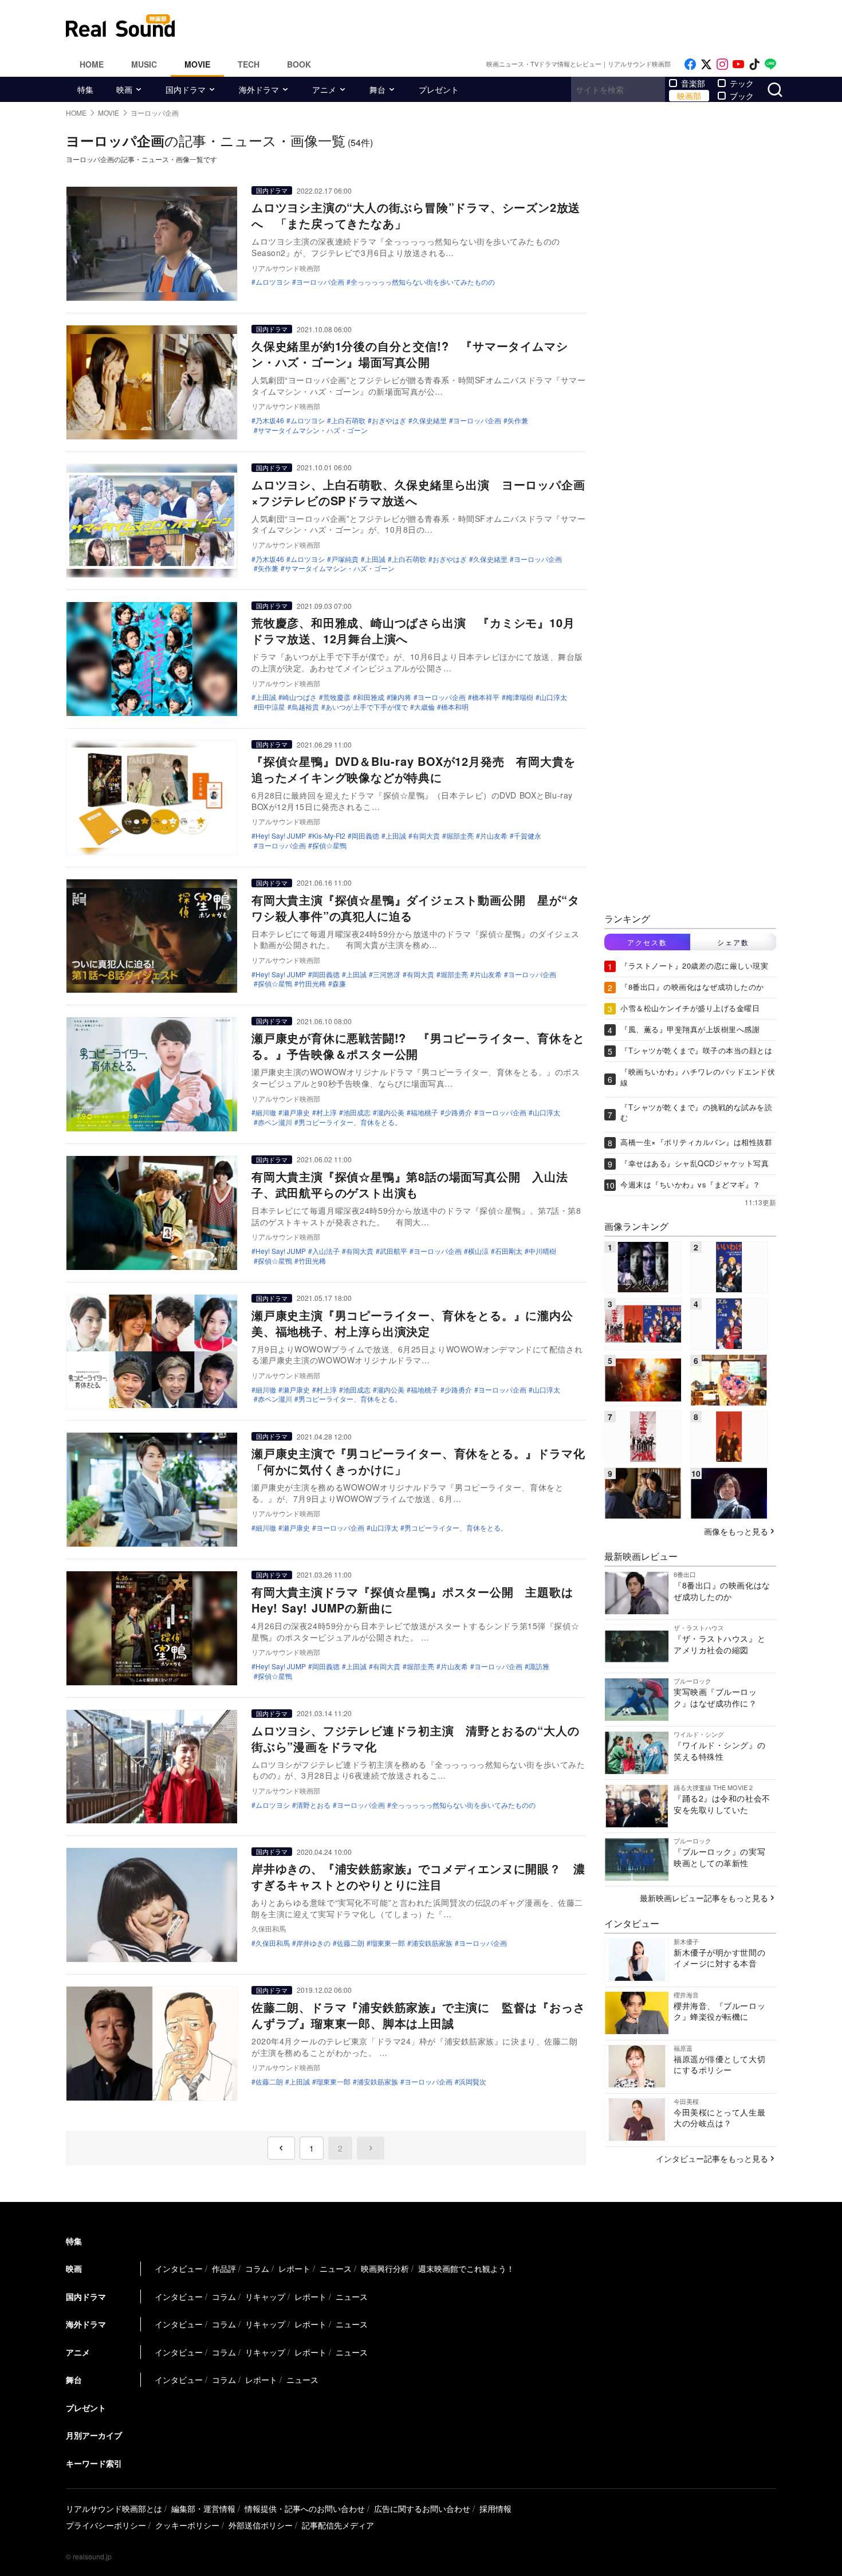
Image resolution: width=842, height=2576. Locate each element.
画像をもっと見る (736, 1531)
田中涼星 (272, 707)
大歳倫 (424, 707)
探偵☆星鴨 (329, 845)
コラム (257, 2268)
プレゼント (439, 89)
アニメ (324, 89)
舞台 (377, 89)
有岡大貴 (426, 836)
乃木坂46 (270, 420)
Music (144, 64)
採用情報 (495, 2508)
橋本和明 (455, 707)
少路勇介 (458, 1112)
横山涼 (478, 1251)
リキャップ (265, 2296)
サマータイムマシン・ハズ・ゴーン (313, 430)
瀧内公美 (391, 1112)
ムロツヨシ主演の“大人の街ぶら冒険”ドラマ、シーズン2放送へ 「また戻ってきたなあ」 (416, 215)
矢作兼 (518, 420)
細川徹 (266, 1112)
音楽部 (693, 83)
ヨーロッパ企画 (320, 282)
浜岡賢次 (473, 2082)
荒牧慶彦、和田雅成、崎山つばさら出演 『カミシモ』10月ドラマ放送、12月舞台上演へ (413, 630)
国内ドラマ (186, 89)
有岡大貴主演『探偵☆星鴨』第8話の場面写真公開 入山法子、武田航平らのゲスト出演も (410, 1184)
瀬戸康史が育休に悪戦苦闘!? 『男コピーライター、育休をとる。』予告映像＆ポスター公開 (418, 1046)
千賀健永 (528, 836)
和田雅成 (371, 697)
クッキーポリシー (187, 2525)
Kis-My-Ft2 (329, 836)
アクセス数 (647, 942)
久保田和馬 (273, 1943)
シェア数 (733, 942)
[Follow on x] (706, 64)
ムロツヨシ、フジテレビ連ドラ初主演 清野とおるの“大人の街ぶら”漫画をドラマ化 (415, 1738)
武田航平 (394, 1251)
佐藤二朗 (351, 1943)
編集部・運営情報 (203, 2508)
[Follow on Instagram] (722, 64)
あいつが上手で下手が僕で (367, 707)
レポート (294, 2268)
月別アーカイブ (94, 2435)
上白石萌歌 (348, 420)
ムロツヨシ (273, 282)
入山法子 (326, 1251)
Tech (249, 64)
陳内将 (401, 697)
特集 (85, 89)
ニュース (336, 2268)
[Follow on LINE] (770, 64)
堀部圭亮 (460, 836)
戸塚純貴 (345, 559)
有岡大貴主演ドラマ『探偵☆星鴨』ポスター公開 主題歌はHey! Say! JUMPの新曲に (412, 1600)
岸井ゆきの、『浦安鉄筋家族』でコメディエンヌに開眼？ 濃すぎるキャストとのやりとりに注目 (418, 1876)
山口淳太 (553, 697)
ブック (742, 96)
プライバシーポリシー (106, 2525)
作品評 (224, 2268)
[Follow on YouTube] (738, 64)
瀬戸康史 (296, 1112)
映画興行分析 (385, 2268)
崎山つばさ (300, 697)
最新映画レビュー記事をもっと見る (704, 1898)
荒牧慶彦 (337, 697)
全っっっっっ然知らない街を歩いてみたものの (423, 282)
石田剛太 (509, 1251)
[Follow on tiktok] (754, 64)
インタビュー (179, 2268)
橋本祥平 (486, 697)
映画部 (689, 96)
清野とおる (313, 1805)
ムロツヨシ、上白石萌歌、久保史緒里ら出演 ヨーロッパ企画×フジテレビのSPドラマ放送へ (418, 492)
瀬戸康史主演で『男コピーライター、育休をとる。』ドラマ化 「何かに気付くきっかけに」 (424, 1461)
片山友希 (494, 836)
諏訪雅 (539, 1666)
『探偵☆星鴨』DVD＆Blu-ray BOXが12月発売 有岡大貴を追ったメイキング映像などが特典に (414, 769)
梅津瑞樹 (520, 697)
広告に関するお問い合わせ (422, 2508)
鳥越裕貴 (305, 707)
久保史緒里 (430, 420)
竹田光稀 (312, 984)
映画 (124, 89)
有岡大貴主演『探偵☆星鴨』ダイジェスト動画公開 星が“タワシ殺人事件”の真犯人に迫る (415, 908)
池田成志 (357, 1112)
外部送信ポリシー (261, 2525)
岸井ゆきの (313, 1943)
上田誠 (375, 559)
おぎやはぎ (389, 420)
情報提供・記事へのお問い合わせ (305, 2508)
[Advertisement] (498, 26)
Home (92, 64)
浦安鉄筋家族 (432, 1943)
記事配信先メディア (338, 2525)
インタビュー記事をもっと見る (712, 2158)
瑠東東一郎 (388, 1943)
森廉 (339, 984)
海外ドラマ (259, 89)
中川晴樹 (542, 1251)
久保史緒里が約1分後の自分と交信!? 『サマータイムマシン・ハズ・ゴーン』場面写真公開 (410, 354)
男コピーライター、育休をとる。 (350, 1122)
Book (299, 64)
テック (742, 83)
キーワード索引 (94, 2463)
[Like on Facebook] (690, 64)
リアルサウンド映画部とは (114, 2508)
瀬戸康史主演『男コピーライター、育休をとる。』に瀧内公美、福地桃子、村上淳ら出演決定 (412, 1323)
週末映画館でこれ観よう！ (466, 2268)
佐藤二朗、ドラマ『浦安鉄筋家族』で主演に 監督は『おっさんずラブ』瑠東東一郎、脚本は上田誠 (418, 2015)
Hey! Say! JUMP (281, 836)
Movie (197, 64)
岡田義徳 (365, 836)
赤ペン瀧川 (275, 1122)
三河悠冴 (387, 974)
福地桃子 (424, 1112)
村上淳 (326, 1112)
